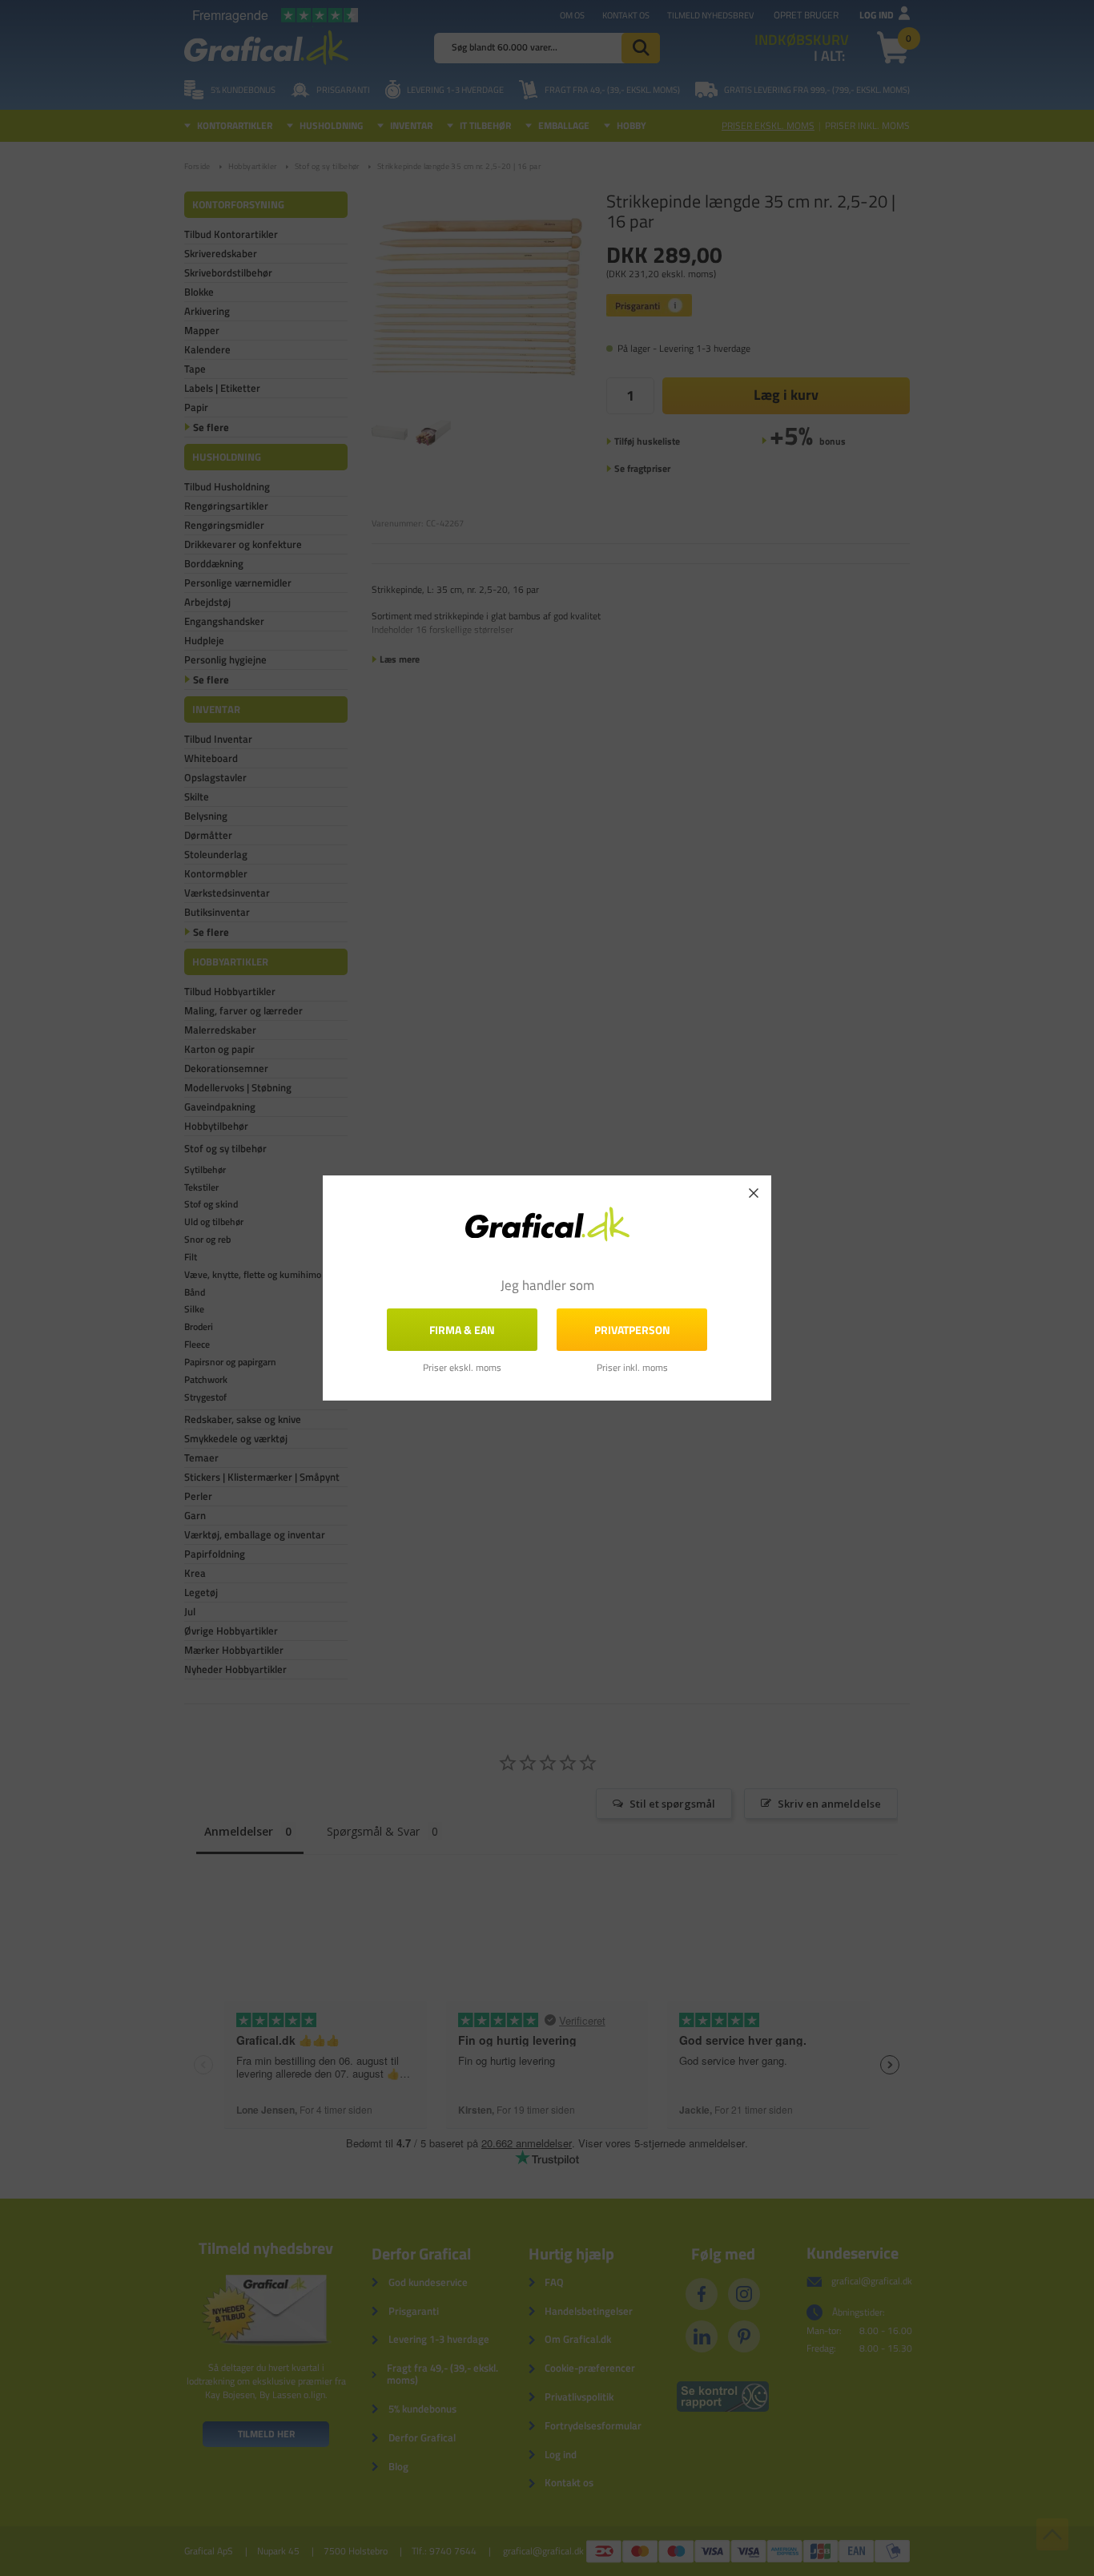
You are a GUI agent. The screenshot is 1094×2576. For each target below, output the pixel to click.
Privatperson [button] (632, 1330)
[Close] (754, 1193)
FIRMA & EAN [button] (462, 1330)
